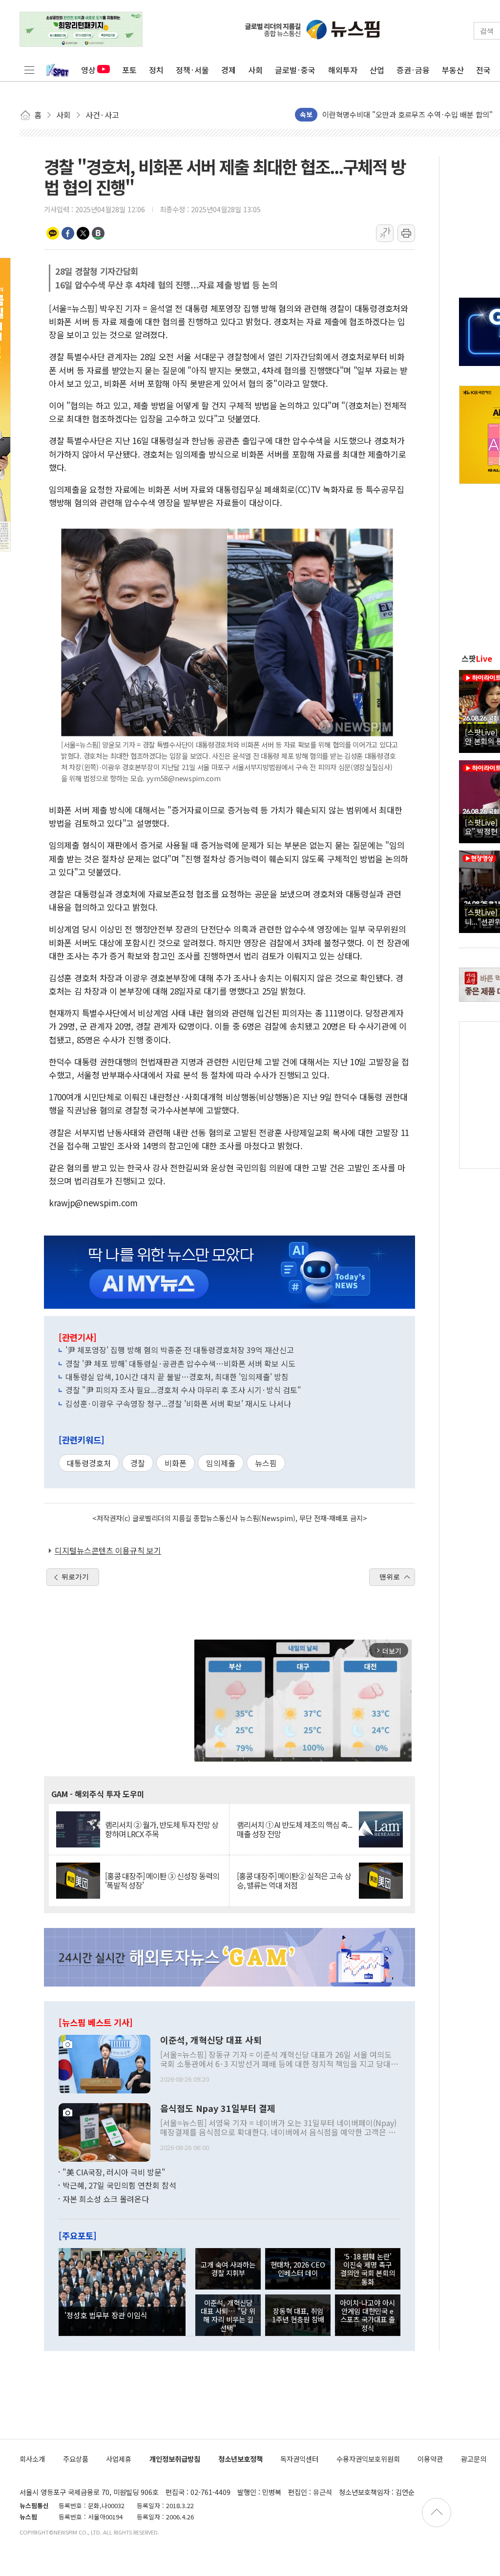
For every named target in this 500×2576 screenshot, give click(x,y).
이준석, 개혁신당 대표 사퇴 (211, 2040)
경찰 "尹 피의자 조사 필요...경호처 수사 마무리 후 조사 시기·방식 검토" (183, 1390)
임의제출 (221, 1463)
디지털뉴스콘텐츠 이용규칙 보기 (108, 1550)
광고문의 (474, 2459)
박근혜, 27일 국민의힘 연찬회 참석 (119, 2185)
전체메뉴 (29, 70)
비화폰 (176, 1463)
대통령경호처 (89, 1463)
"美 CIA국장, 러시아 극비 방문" (114, 2172)
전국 (483, 70)
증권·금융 (413, 70)
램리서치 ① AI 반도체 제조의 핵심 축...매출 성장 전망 (294, 1829)
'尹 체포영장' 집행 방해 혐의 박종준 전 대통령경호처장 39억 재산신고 (180, 1350)
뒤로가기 (75, 1577)
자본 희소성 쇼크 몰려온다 (106, 2199)
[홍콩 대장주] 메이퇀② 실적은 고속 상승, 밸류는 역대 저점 (294, 1881)
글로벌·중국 (295, 70)
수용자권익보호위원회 (368, 2459)
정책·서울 (192, 70)
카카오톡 (53, 233)
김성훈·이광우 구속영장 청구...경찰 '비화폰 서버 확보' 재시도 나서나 (178, 1403)
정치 (156, 70)
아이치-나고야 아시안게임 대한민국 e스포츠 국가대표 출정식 (367, 2315)
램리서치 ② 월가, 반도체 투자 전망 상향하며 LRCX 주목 (162, 1829)
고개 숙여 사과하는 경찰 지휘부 (228, 2269)
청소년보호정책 (240, 2459)
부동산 (453, 70)
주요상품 (76, 2459)
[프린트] (406, 233)
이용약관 (430, 2459)
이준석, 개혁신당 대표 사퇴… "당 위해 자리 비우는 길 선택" (228, 2315)
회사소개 (32, 2459)
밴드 (98, 233)
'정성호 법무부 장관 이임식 (106, 2315)
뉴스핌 (266, 1463)
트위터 (83, 233)
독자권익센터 (299, 2459)
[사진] (104, 2063)
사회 (255, 70)
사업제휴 (119, 2459)
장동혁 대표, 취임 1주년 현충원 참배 (298, 2315)
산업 (377, 70)
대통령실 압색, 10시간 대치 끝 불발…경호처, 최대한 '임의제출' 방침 (177, 1377)
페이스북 (68, 233)
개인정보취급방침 (175, 2459)
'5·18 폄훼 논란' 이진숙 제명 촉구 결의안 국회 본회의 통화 (368, 2269)
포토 (129, 70)
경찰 (138, 1463)
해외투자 (343, 70)
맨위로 (390, 1577)
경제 (229, 70)
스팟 (477, 658)
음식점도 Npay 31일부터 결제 (218, 2109)
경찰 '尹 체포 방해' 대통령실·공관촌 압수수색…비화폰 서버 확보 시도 (180, 1363)
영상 (88, 70)
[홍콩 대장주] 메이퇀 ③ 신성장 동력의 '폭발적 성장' (162, 1881)
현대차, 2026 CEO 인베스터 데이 (298, 2269)
